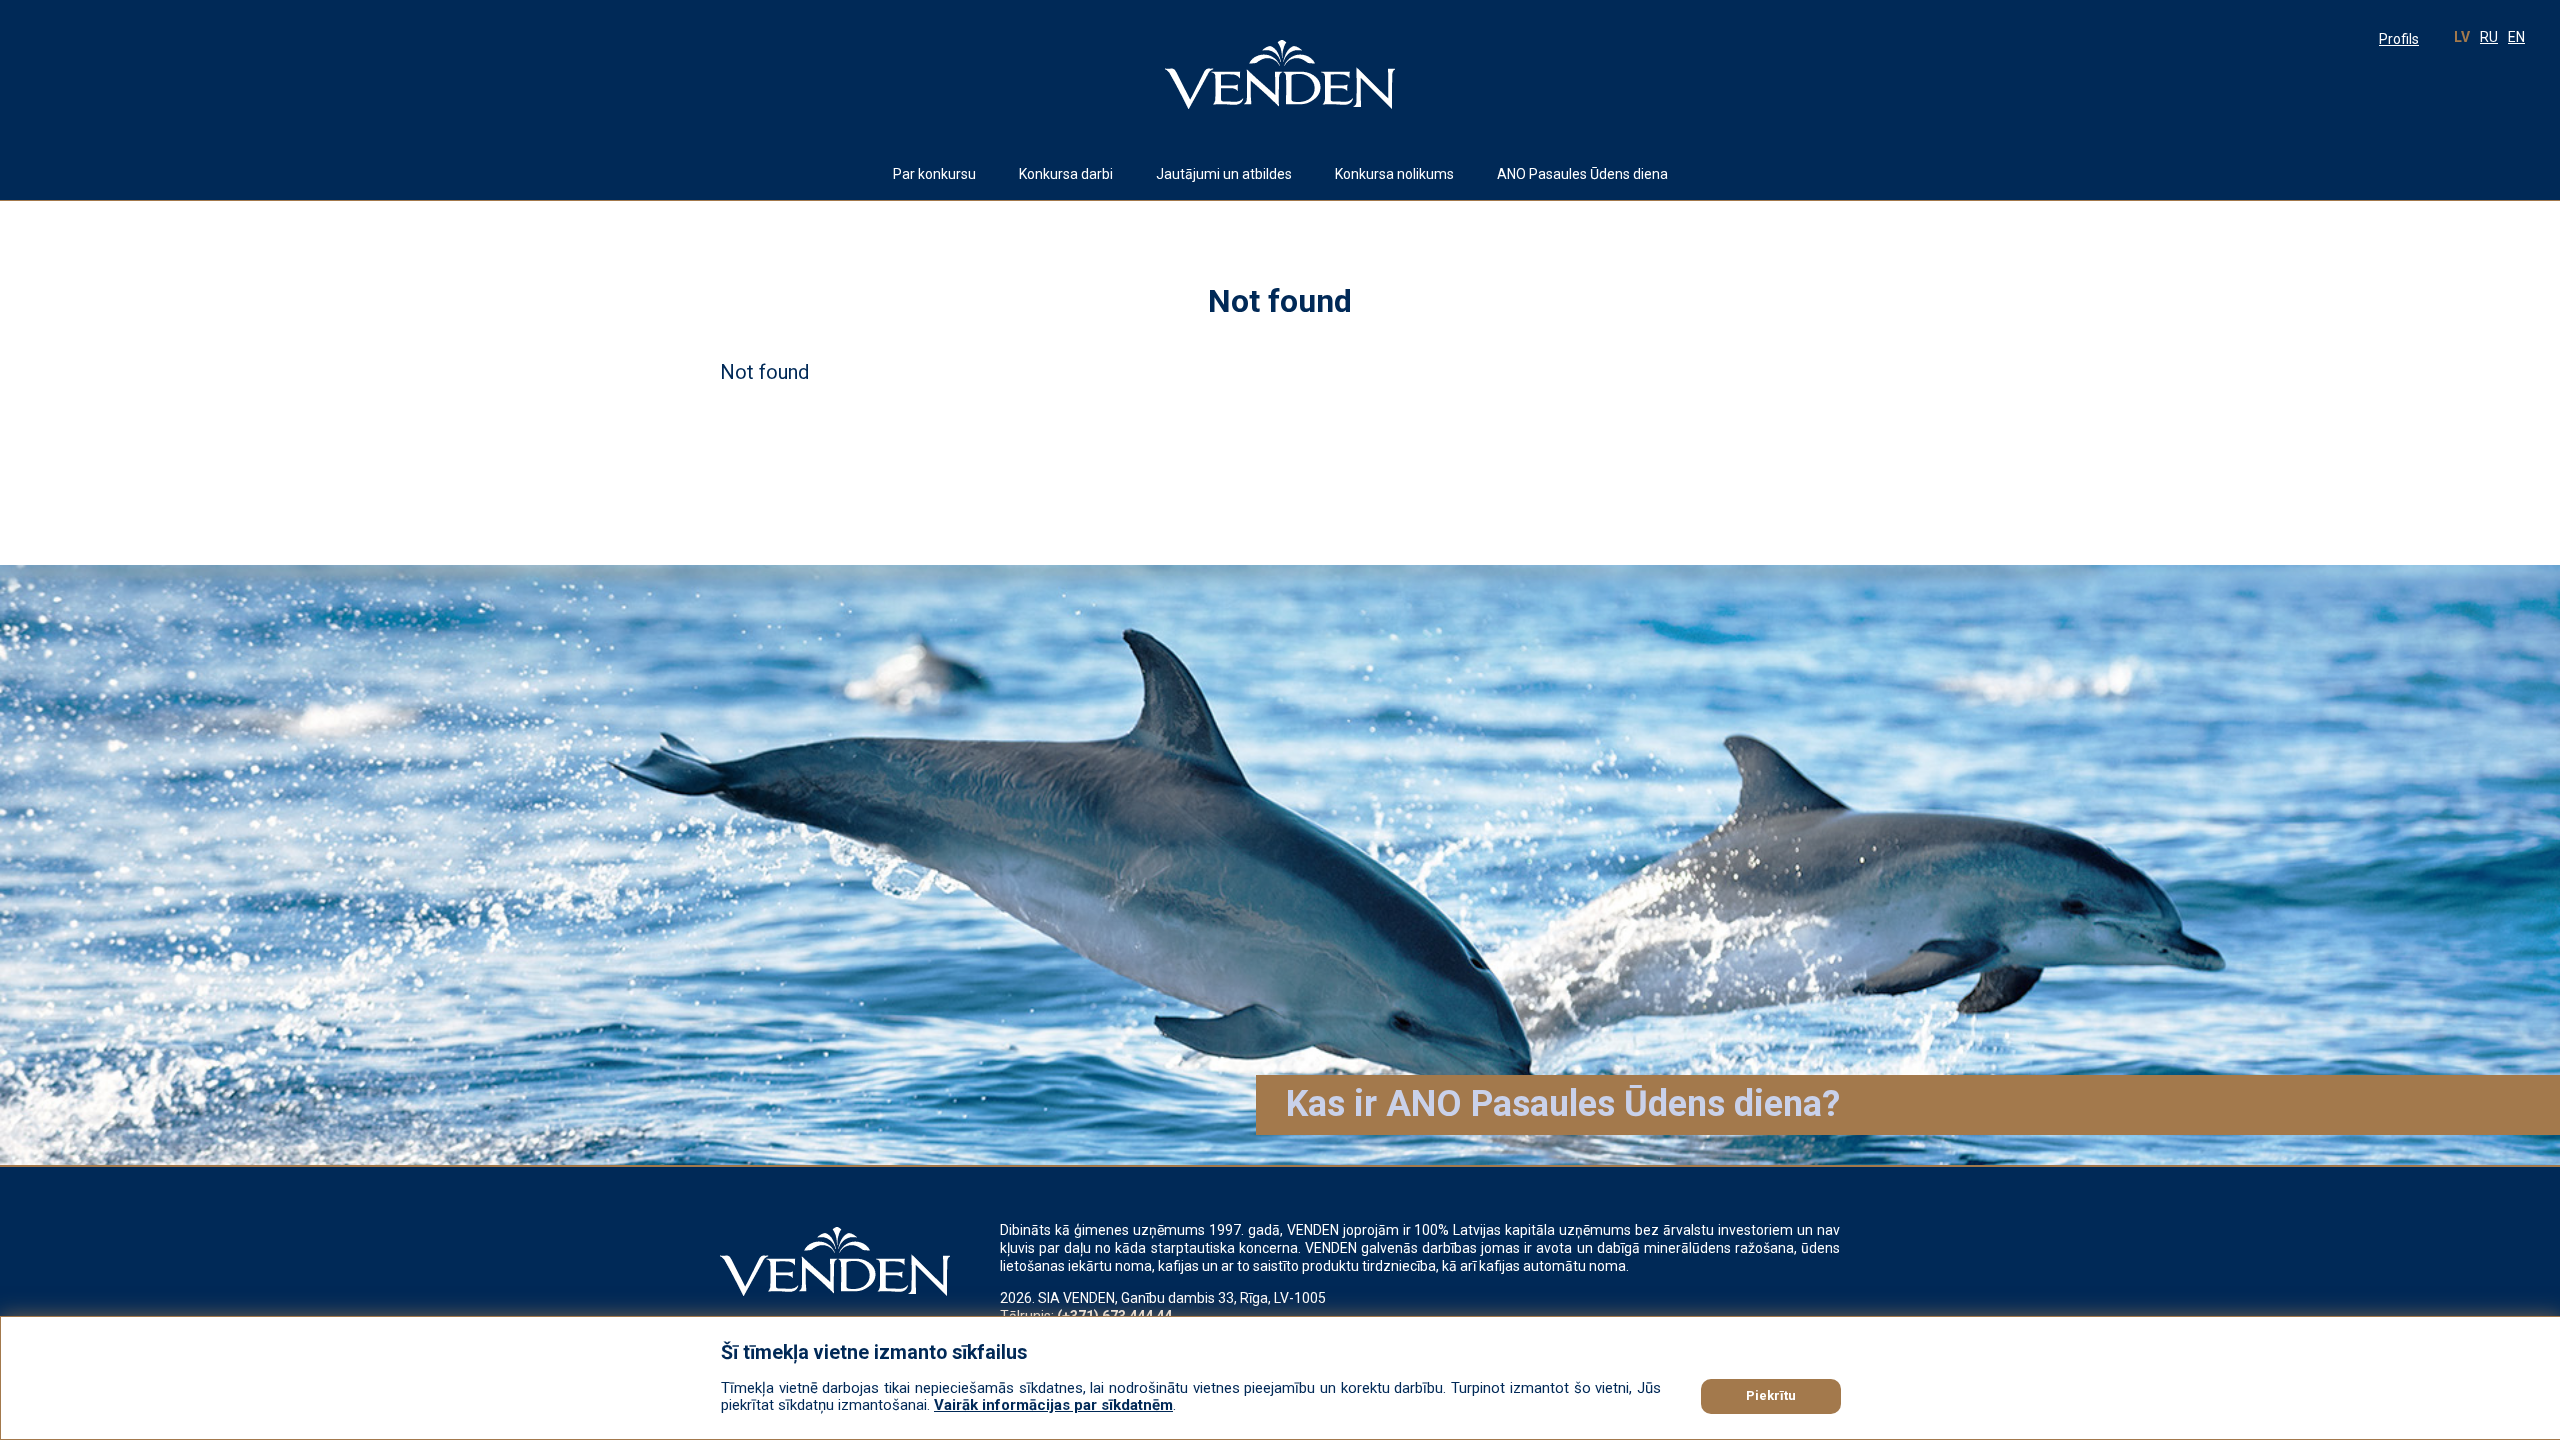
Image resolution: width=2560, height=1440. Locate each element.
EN (2516, 37)
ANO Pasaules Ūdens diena (1582, 174)
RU (2489, 37)
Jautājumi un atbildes (1224, 174)
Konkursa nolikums (1394, 174)
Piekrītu (1771, 1395)
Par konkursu (934, 174)
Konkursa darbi (1066, 174)
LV (2462, 37)
